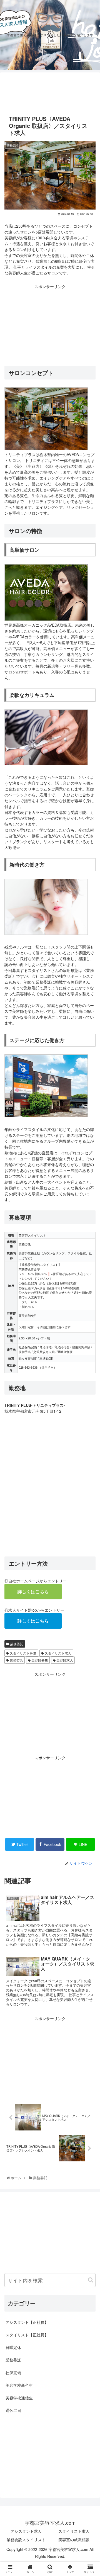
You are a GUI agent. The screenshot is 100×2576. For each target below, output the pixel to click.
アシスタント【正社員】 (27, 2322)
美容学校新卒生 (19, 2385)
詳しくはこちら (33, 1591)
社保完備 (13, 2373)
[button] (91, 2280)
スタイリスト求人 (58, 1653)
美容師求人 (64, 1660)
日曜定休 (13, 2347)
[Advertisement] (50, 91)
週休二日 (13, 2410)
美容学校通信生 (19, 2398)
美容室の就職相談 (74, 2539)
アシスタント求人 (26, 2531)
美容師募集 (39, 1660)
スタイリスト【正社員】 (27, 2335)
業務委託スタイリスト (26, 2539)
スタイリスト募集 (23, 1653)
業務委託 (16, 1644)
